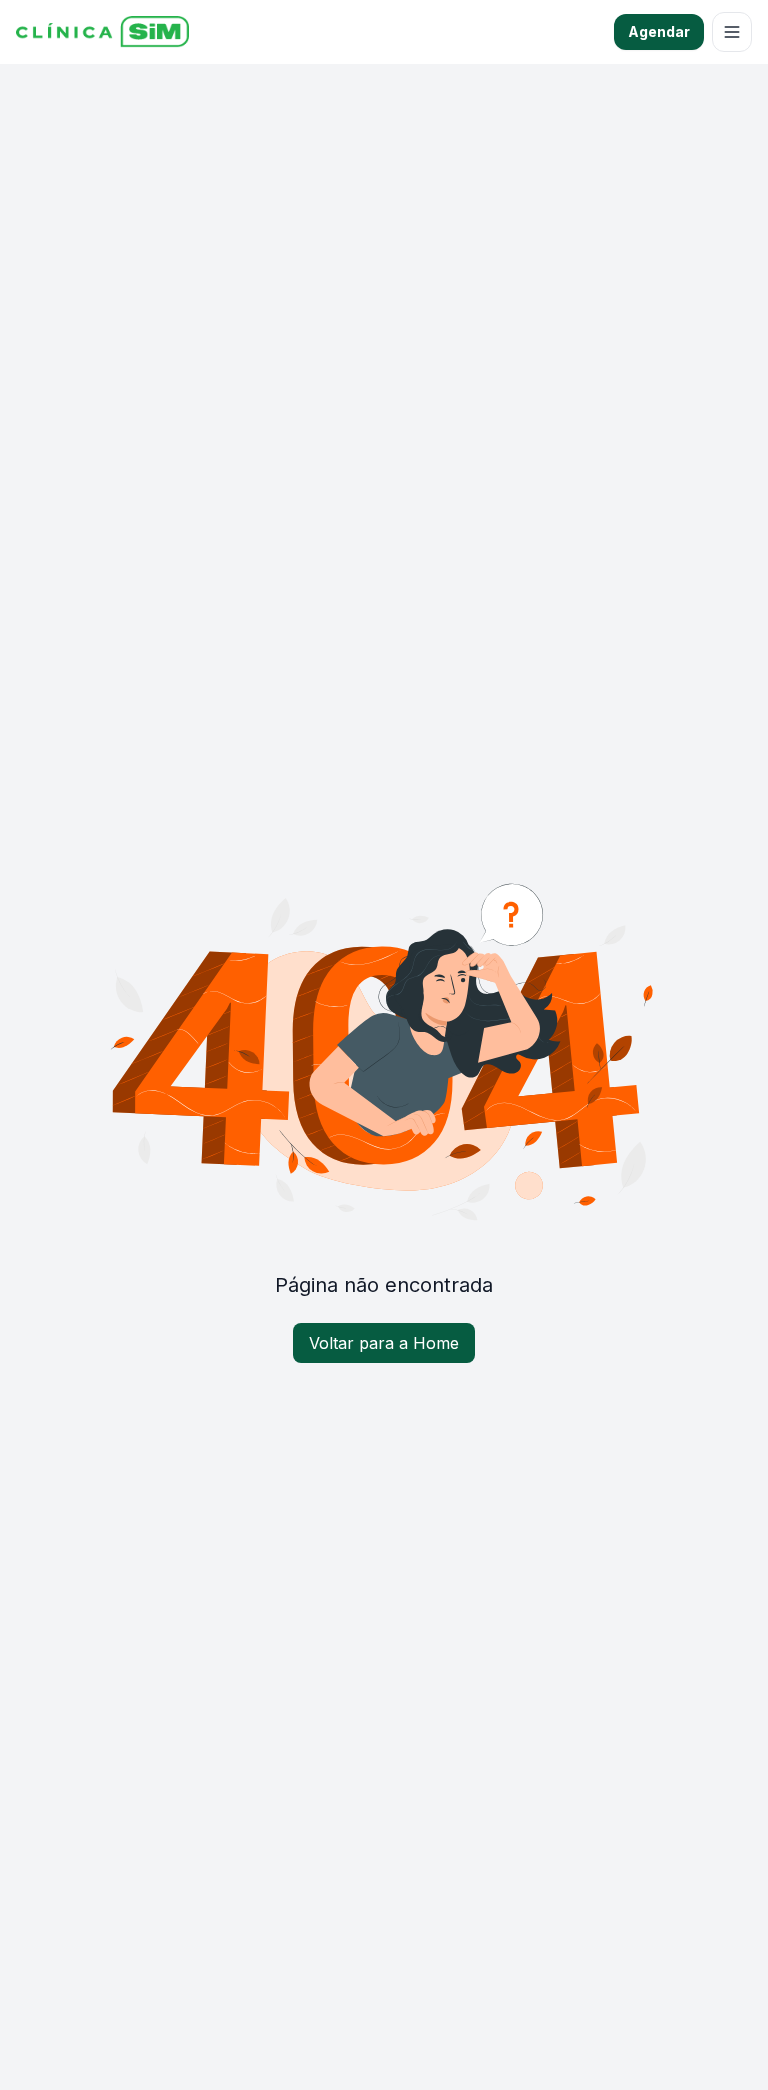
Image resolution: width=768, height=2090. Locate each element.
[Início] (102, 32)
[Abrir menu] (732, 32)
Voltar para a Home (384, 1343)
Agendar (659, 31)
